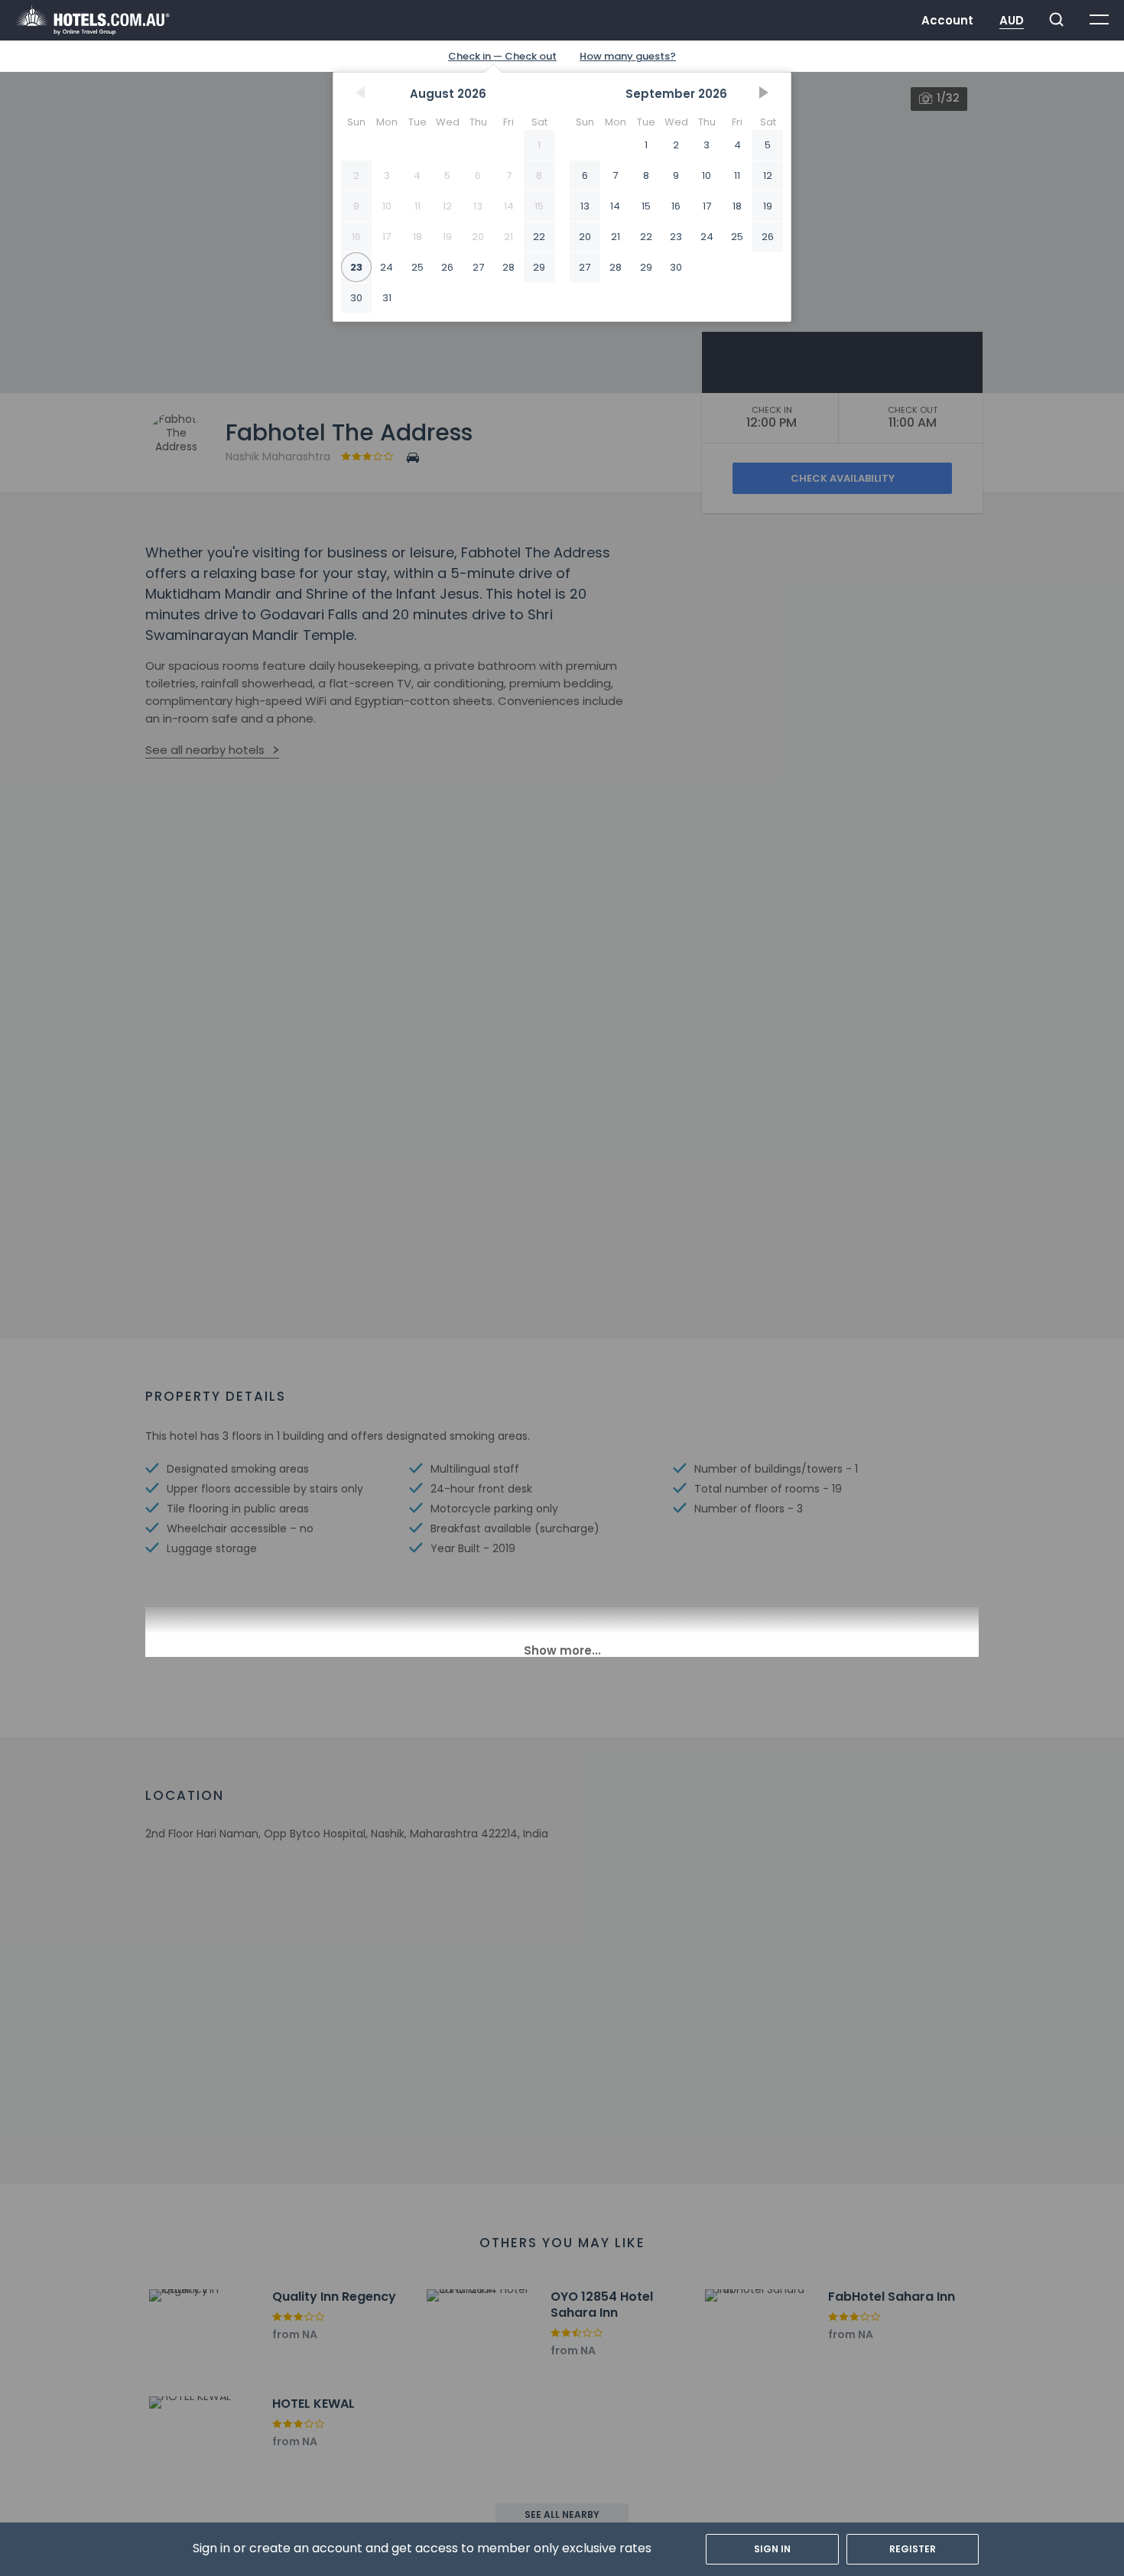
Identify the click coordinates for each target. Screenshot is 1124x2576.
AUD (1012, 20)
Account (947, 20)
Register (913, 2549)
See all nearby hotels (205, 750)
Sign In (772, 2549)
